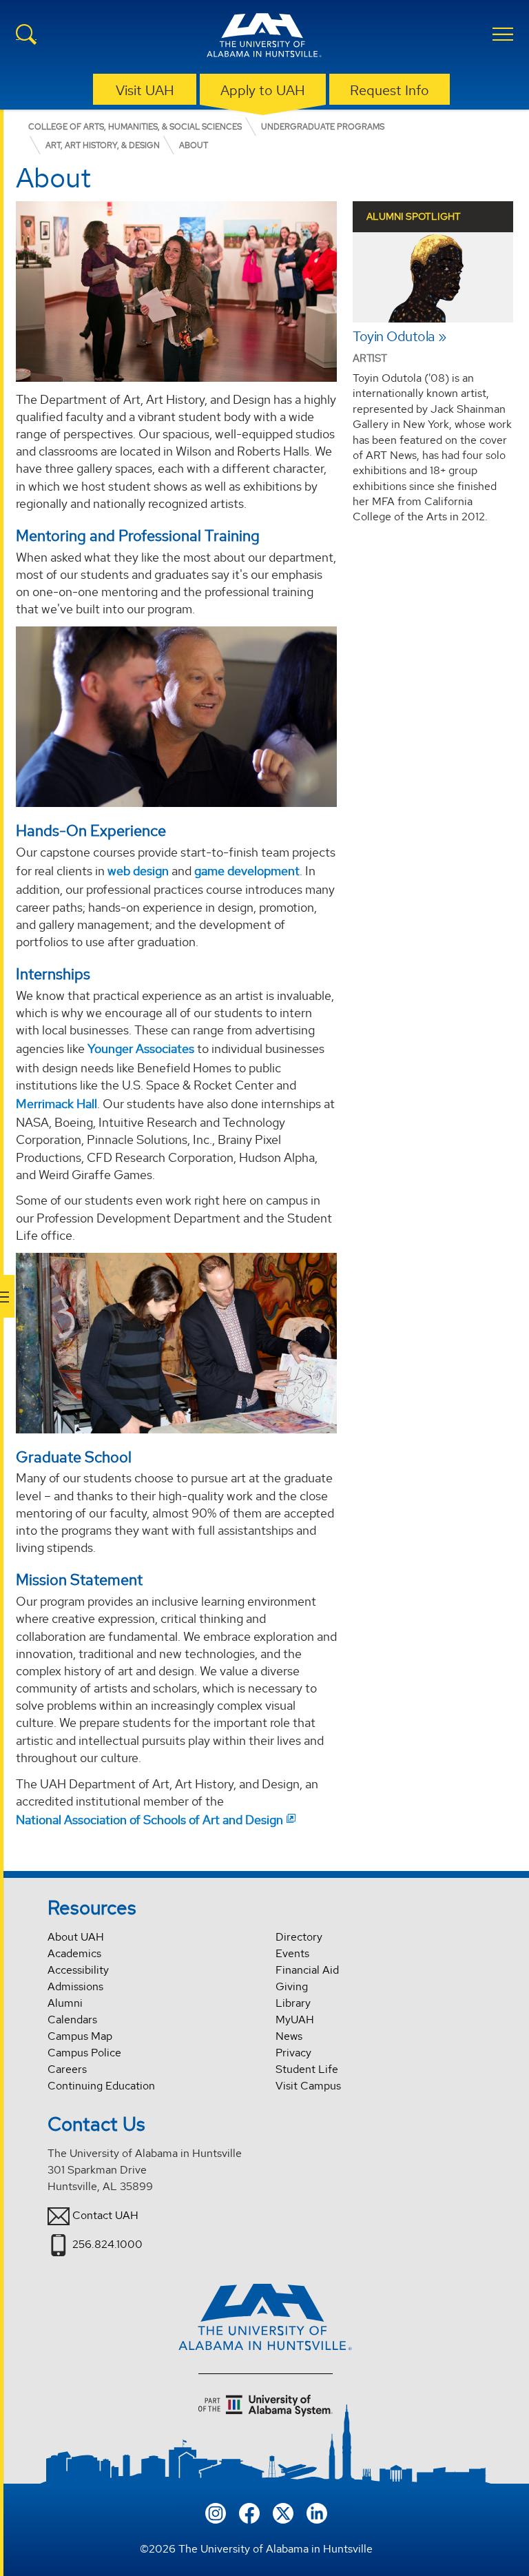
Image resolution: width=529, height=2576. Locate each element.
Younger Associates (141, 1049)
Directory (299, 1937)
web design (138, 871)
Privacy (293, 2053)
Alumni (65, 2003)
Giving (292, 1986)
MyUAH (295, 2020)
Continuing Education (101, 2086)
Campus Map (80, 2036)
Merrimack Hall (56, 1104)
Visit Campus (308, 2086)
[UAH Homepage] (264, 37)
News (289, 2036)
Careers (67, 2069)
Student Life (307, 2069)
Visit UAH (145, 90)
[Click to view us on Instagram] (216, 2512)
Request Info (390, 90)
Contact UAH (105, 2215)
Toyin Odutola (394, 337)
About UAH (76, 1937)
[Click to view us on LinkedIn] (317, 2512)
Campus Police (84, 2053)
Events (292, 1953)
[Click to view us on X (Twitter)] (283, 2512)
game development (247, 871)
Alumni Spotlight (414, 216)
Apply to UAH (263, 90)
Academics (74, 1953)
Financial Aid (307, 1970)
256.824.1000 (107, 2244)
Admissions (75, 1986)
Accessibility (78, 1970)
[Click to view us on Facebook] (249, 2512)
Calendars (72, 2020)
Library (293, 2003)
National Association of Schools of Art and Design (149, 1820)
